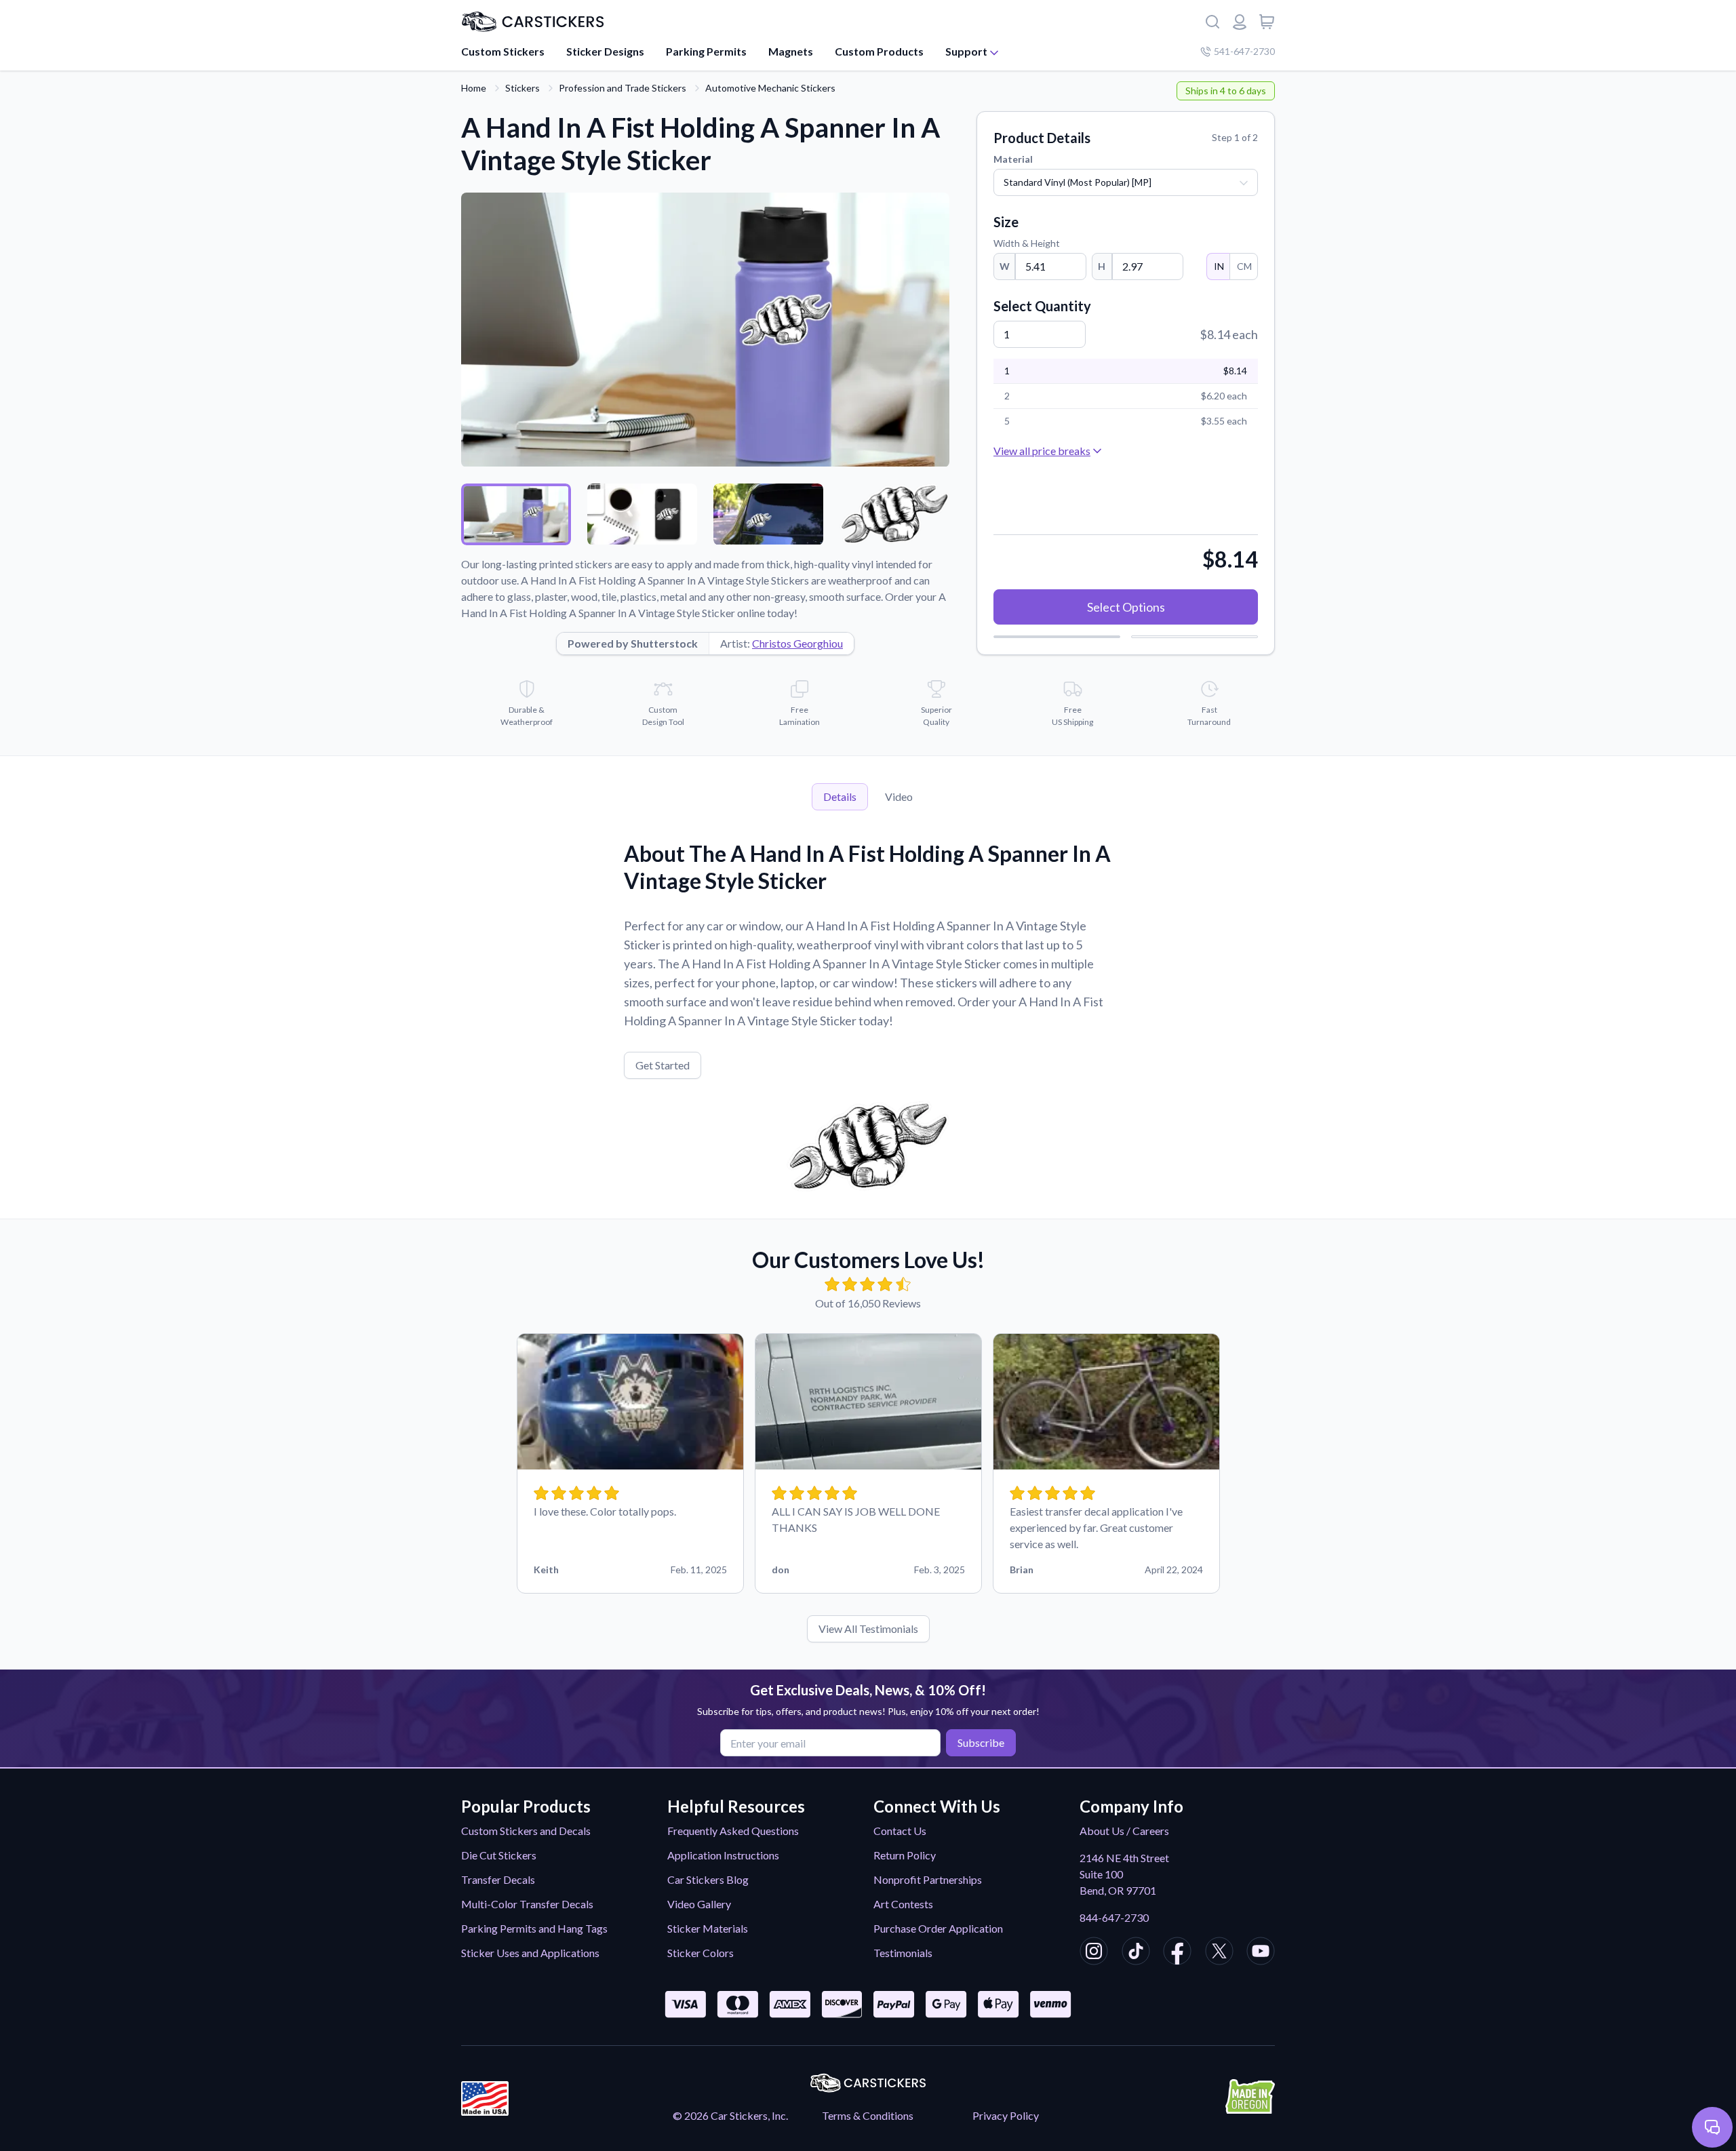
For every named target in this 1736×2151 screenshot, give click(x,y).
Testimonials (903, 1953)
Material (1013, 159)
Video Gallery (699, 1904)
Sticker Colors (701, 1953)
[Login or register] (1240, 22)
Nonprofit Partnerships (928, 1879)
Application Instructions (723, 1855)
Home (474, 88)
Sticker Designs (605, 51)
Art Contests (903, 1904)
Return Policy (905, 1855)
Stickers (522, 88)
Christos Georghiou (797, 643)
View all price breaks (1042, 451)
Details (840, 796)
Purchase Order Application (938, 1928)
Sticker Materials (708, 1928)
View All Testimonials (868, 1629)
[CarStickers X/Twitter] (1219, 1953)
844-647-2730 (1114, 1917)
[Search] (1212, 22)
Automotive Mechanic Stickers (770, 88)
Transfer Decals (498, 1879)
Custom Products (879, 51)
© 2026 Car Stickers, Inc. (730, 2115)
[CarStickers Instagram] (1094, 1953)
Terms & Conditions (868, 2115)
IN (1219, 266)
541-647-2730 (1244, 51)
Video (899, 796)
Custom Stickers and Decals (526, 1831)
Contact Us (900, 1831)
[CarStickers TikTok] (1136, 1953)
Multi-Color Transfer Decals (527, 1904)
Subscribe (981, 1742)
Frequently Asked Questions (733, 1831)
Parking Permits (706, 51)
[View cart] (1267, 22)
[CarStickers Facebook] (1177, 1953)
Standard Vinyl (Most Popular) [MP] (1078, 182)
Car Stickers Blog (708, 1879)
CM (1244, 266)
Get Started (663, 1065)
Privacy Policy (1006, 2115)
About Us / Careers (1124, 1831)
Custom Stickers (503, 51)
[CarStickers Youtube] (1261, 1953)
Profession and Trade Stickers (623, 88)
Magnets (791, 51)
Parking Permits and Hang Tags (534, 1928)
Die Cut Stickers (499, 1855)
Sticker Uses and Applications (530, 1953)
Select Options (1126, 607)
